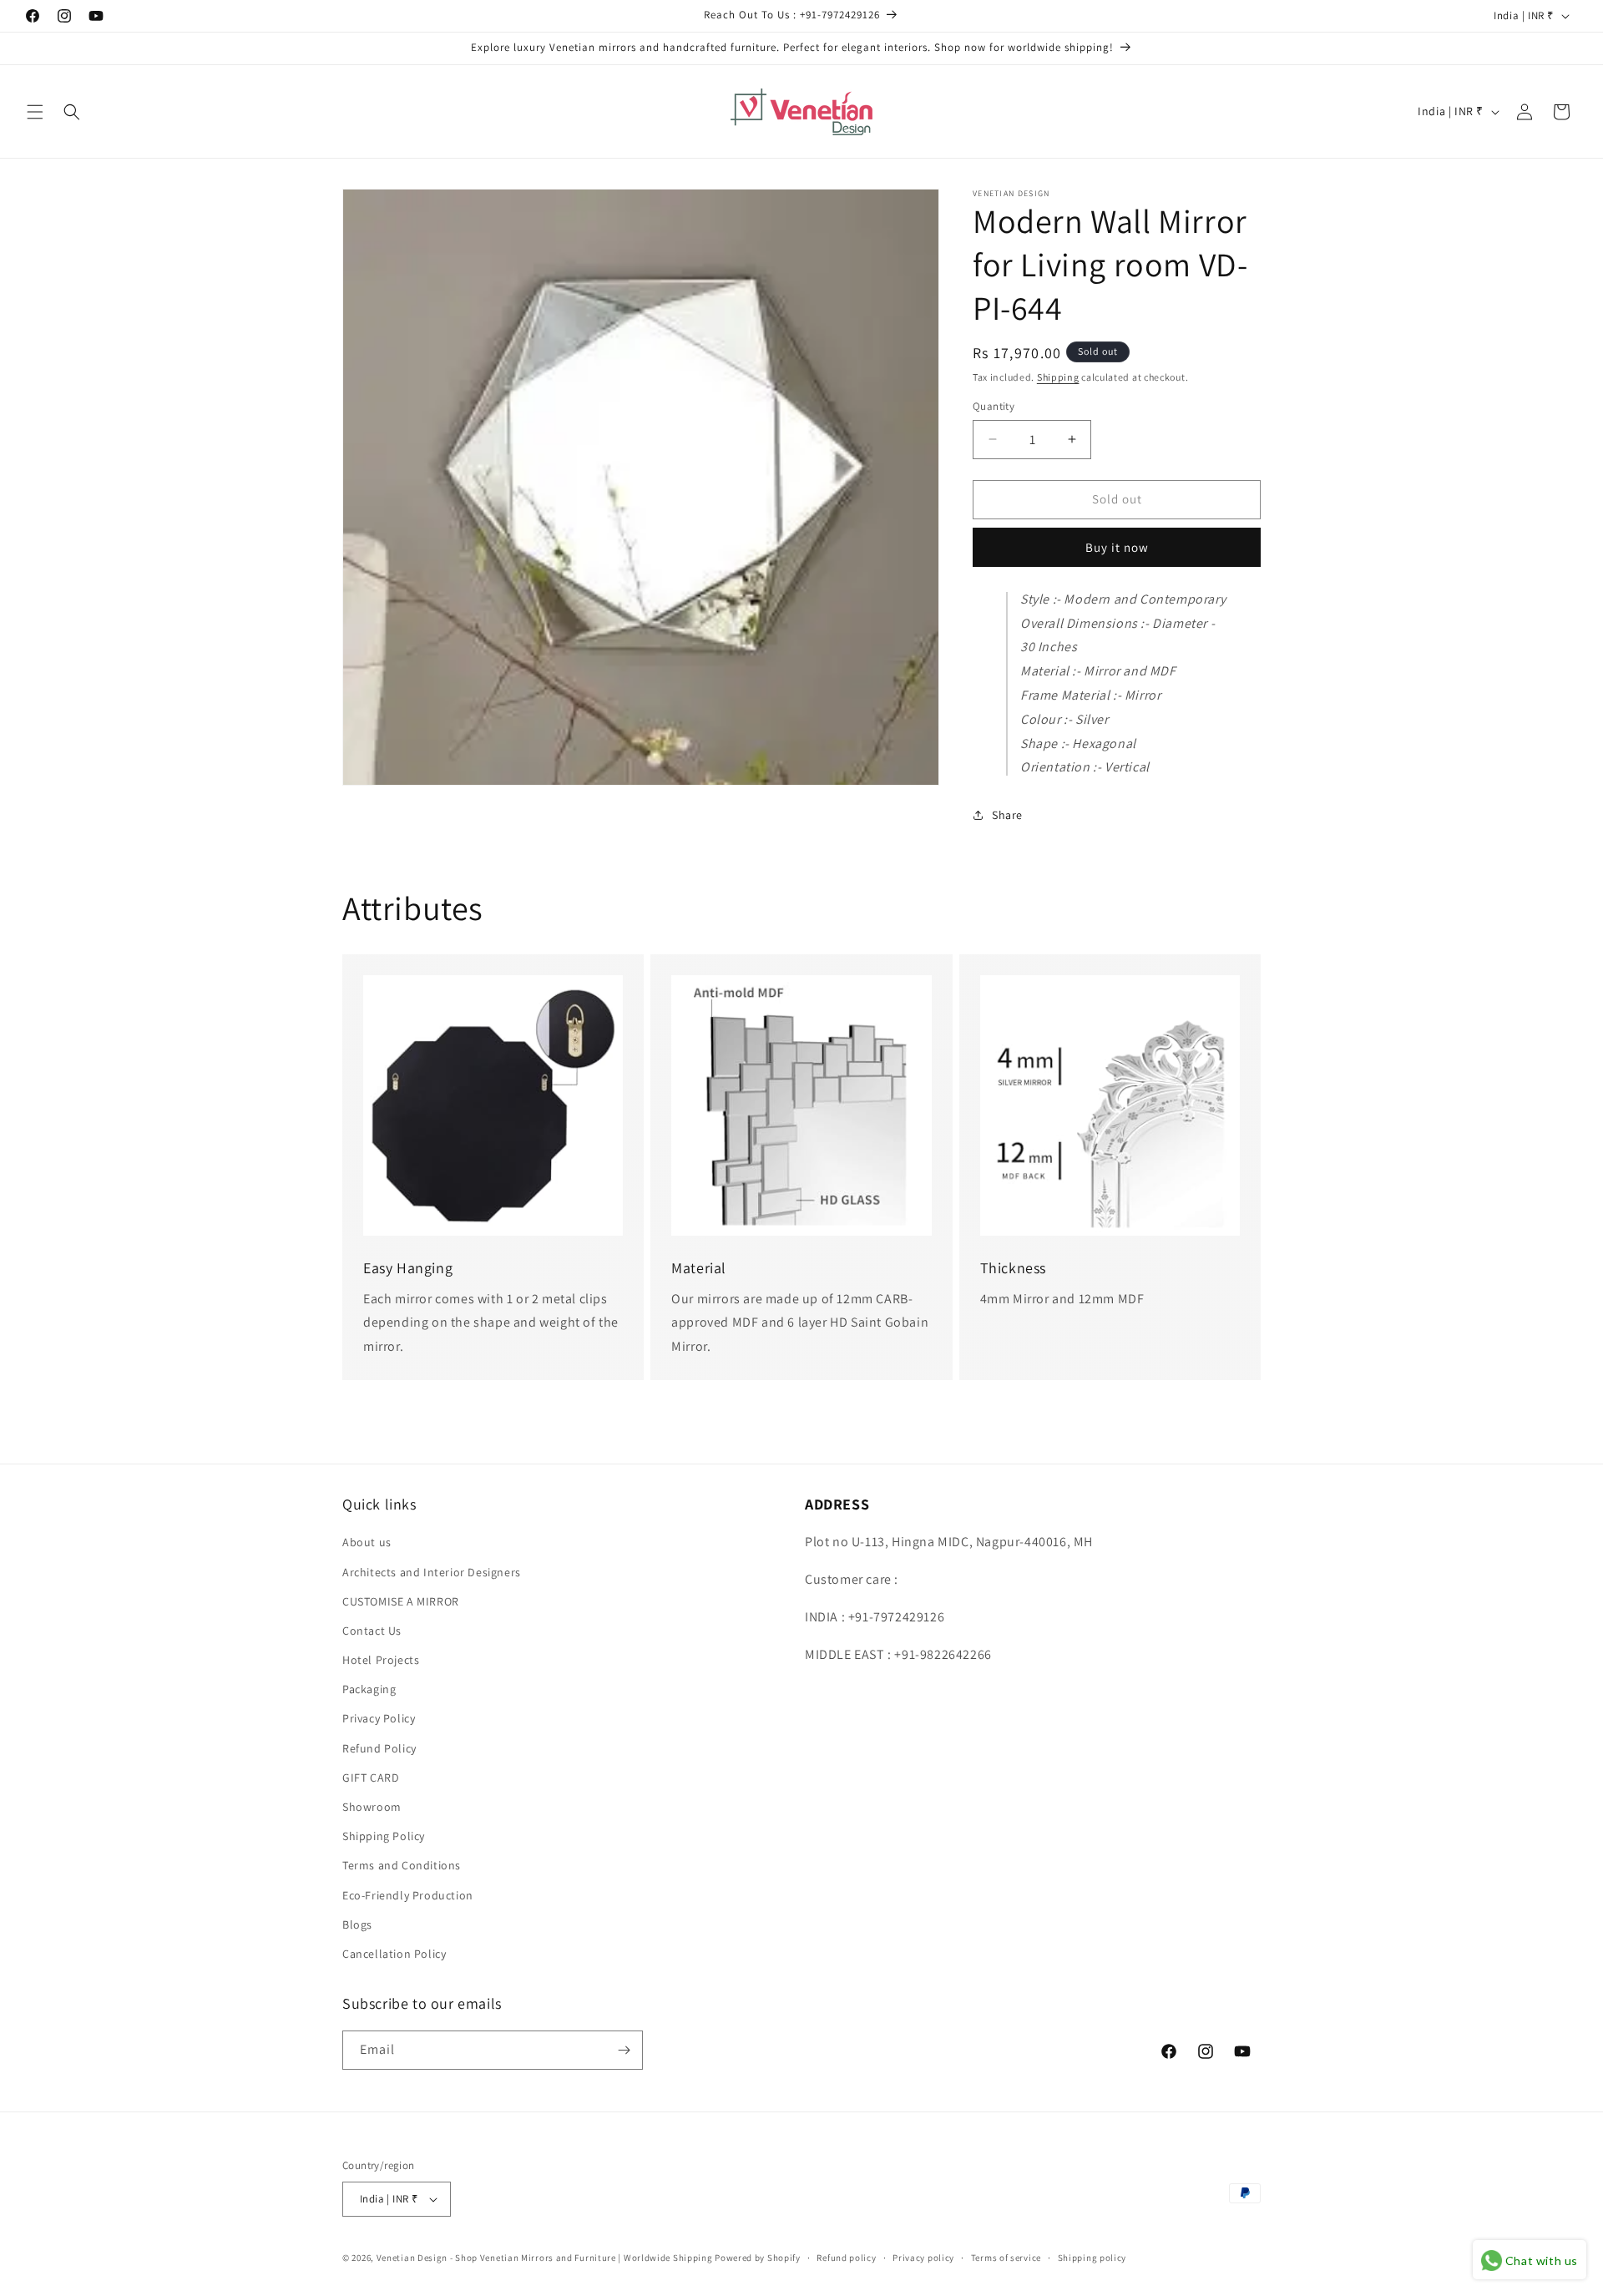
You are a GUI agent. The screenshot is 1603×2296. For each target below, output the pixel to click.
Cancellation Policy (394, 1954)
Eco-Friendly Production (408, 1895)
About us (367, 1542)
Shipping (1058, 377)
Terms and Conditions (402, 1865)
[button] (35, 112)
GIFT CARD (371, 1778)
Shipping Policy (384, 1836)
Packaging (369, 1689)
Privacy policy (923, 2258)
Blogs (357, 1924)
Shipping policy (1092, 2258)
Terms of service (1006, 2258)
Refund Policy (379, 1748)
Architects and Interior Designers (432, 1572)
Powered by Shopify (758, 2258)
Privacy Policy (379, 1718)
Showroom (372, 1807)
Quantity (994, 406)
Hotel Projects (381, 1660)
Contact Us (372, 1631)
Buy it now (1117, 547)
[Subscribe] (624, 2050)
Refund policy (846, 2258)
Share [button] (1007, 815)
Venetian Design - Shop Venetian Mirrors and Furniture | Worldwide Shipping (545, 2258)
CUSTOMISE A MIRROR (401, 1601)
